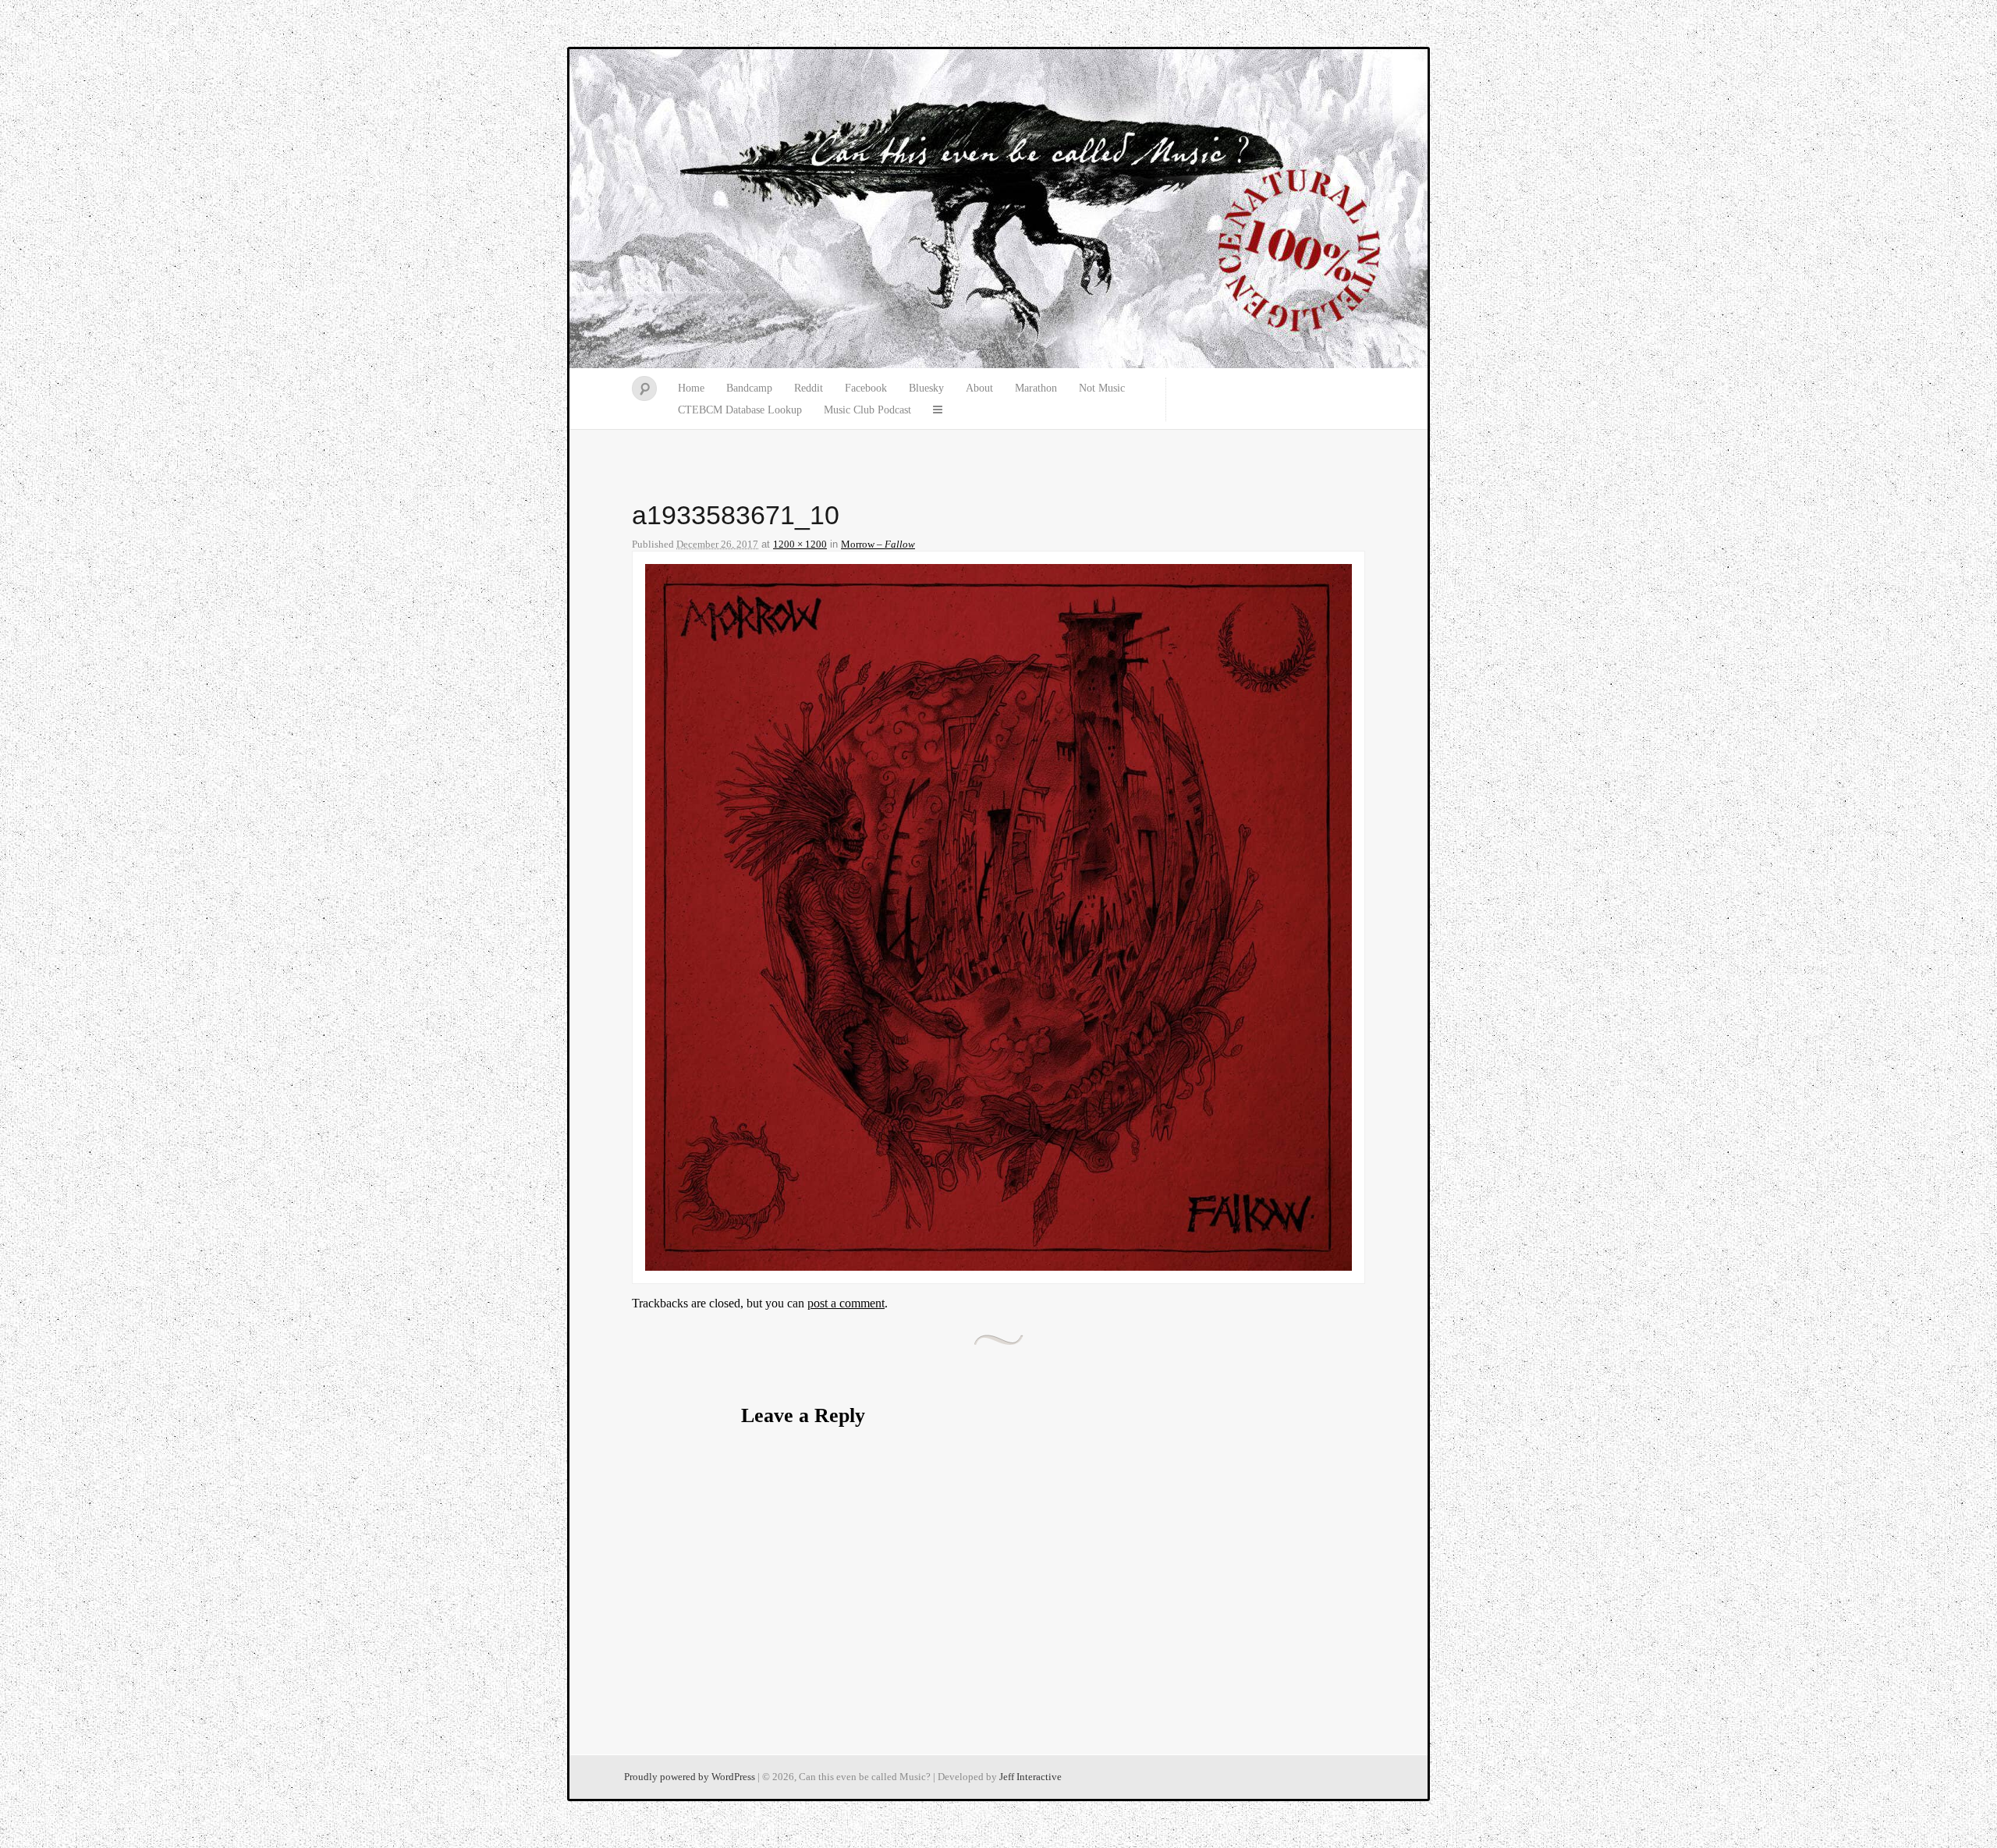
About (979, 388)
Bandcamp (749, 388)
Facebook (866, 388)
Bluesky (926, 388)
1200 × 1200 (800, 544)
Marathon (1036, 388)
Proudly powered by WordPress (690, 1777)
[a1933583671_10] (998, 1266)
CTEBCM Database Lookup (740, 410)
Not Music (1102, 388)
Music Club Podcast (867, 410)
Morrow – (878, 544)
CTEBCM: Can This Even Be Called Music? (998, 209)
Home (691, 388)
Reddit (809, 388)
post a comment (846, 1303)
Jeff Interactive (1030, 1777)
